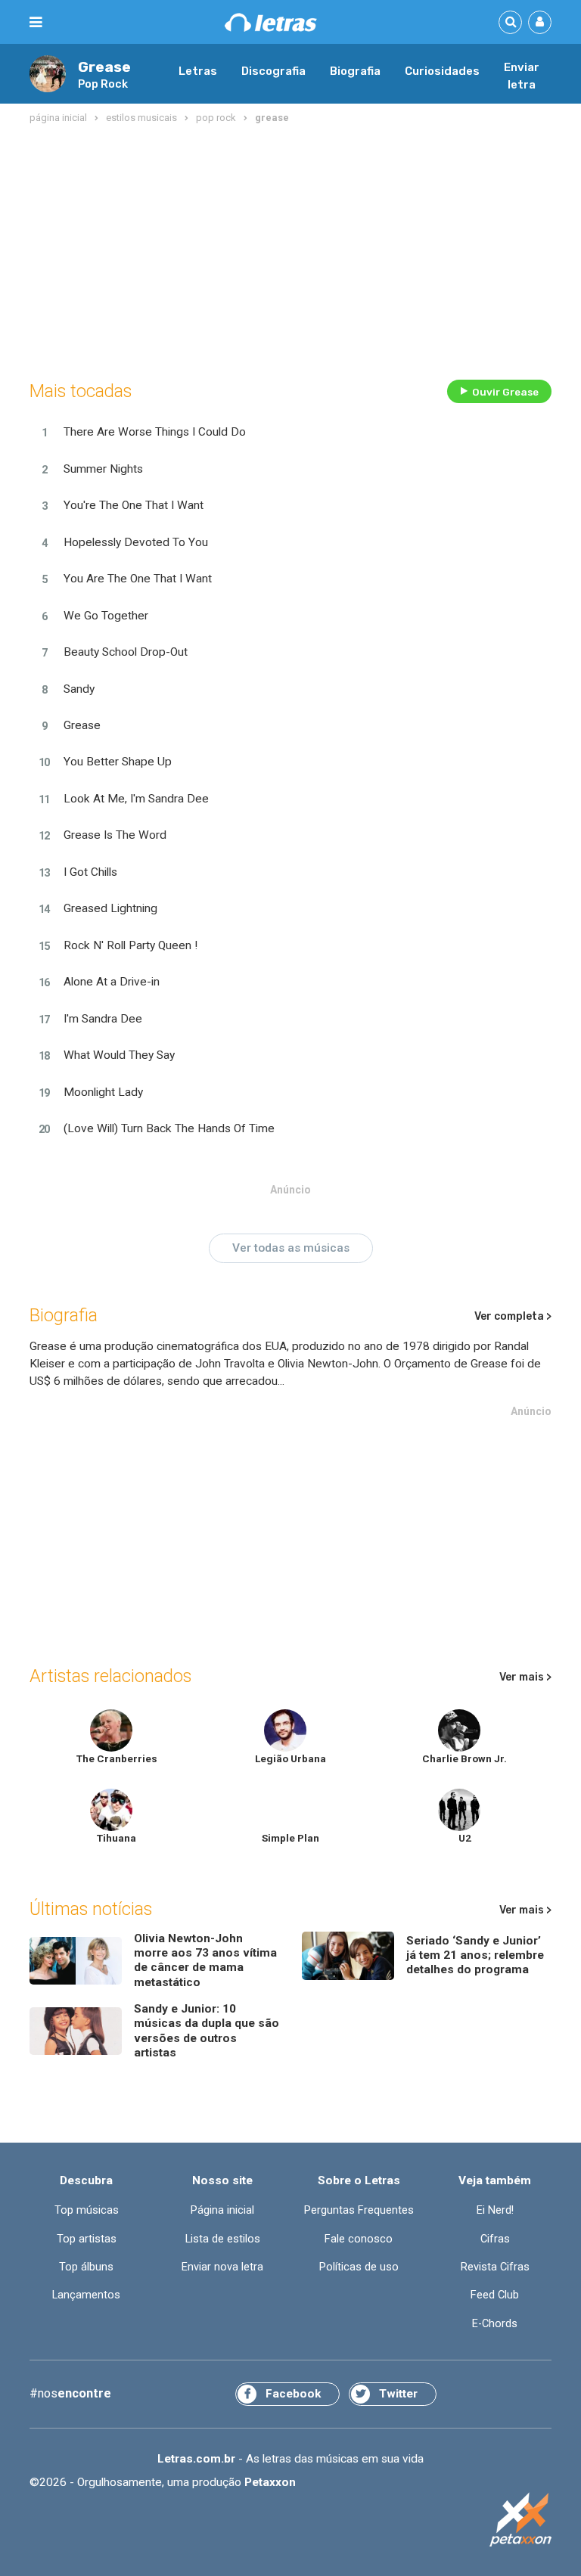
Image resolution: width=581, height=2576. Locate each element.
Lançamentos (86, 2295)
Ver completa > (513, 1316)
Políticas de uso (359, 2267)
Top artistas (87, 2239)
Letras (198, 71)
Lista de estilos (223, 2239)
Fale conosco (359, 2239)
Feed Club (495, 2295)
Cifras (495, 2239)
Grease (104, 67)
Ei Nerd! (495, 2210)
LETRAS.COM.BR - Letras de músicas (271, 22)
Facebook (293, 2394)
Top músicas (87, 2210)
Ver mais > (525, 1677)
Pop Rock (103, 84)
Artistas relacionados (110, 1676)
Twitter (398, 2394)
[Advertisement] (290, 249)
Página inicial (222, 2210)
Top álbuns (86, 2267)
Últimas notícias (91, 1909)
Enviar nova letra (222, 2267)
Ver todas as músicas (291, 1248)
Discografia (273, 71)
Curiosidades (442, 71)
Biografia (355, 71)
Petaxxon (270, 2482)
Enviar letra (522, 76)
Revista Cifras (495, 2267)
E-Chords (495, 2324)
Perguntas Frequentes (359, 2210)
